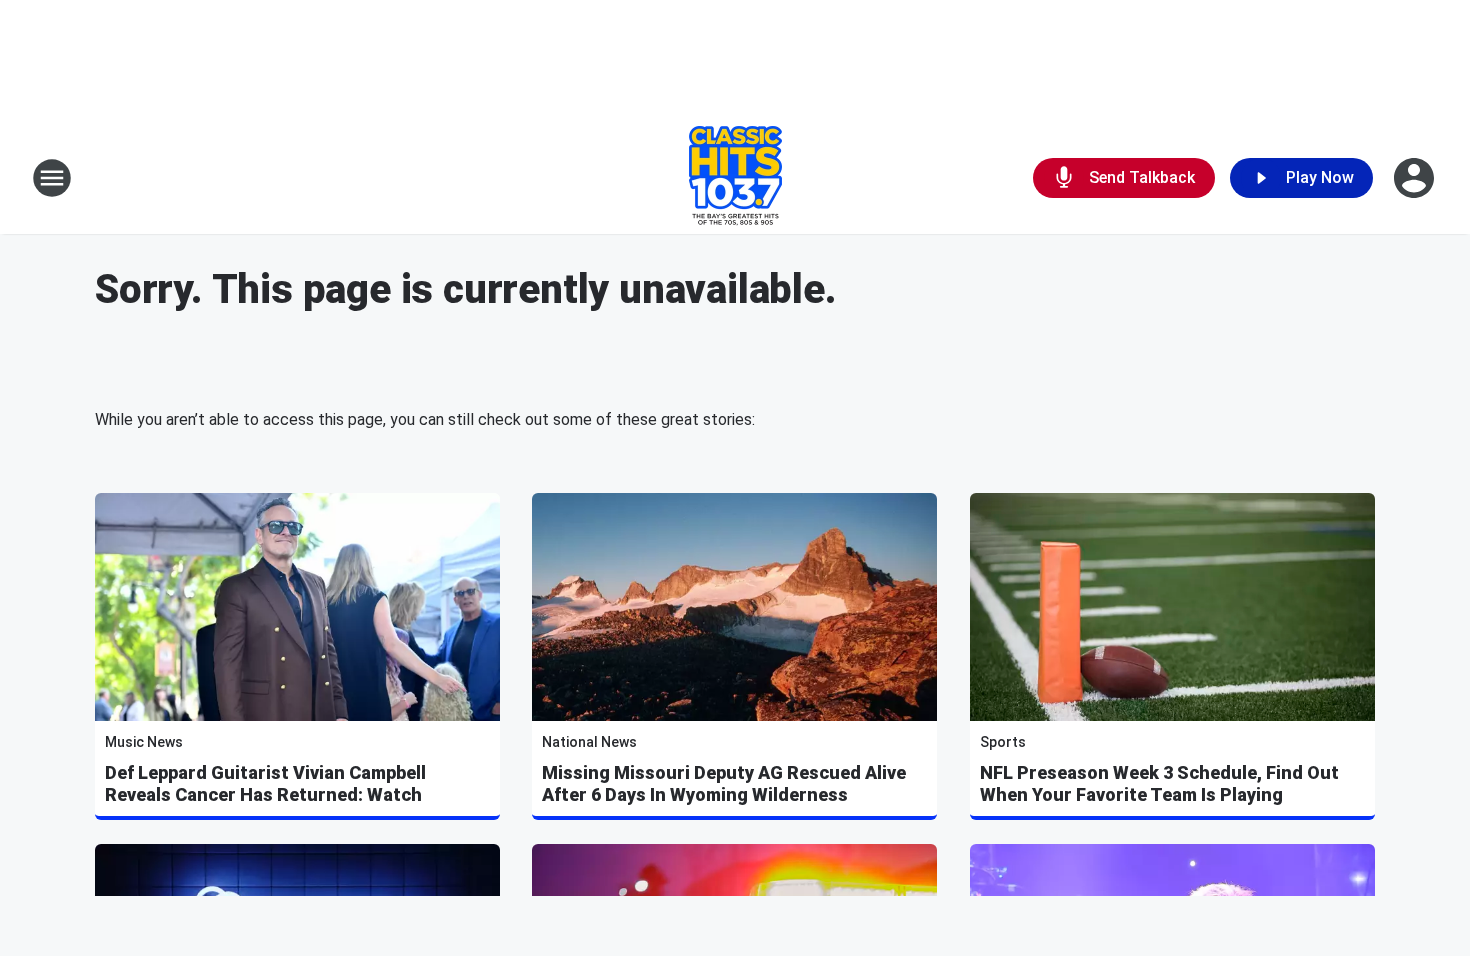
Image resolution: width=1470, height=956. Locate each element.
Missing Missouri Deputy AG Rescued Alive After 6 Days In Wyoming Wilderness (724, 783)
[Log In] (1416, 178)
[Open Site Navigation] (52, 178)
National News (589, 742)
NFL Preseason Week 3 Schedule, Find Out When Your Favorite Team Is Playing (1159, 783)
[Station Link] (735, 178)
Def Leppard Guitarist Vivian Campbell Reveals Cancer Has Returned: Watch (265, 783)
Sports (1003, 742)
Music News (144, 742)
